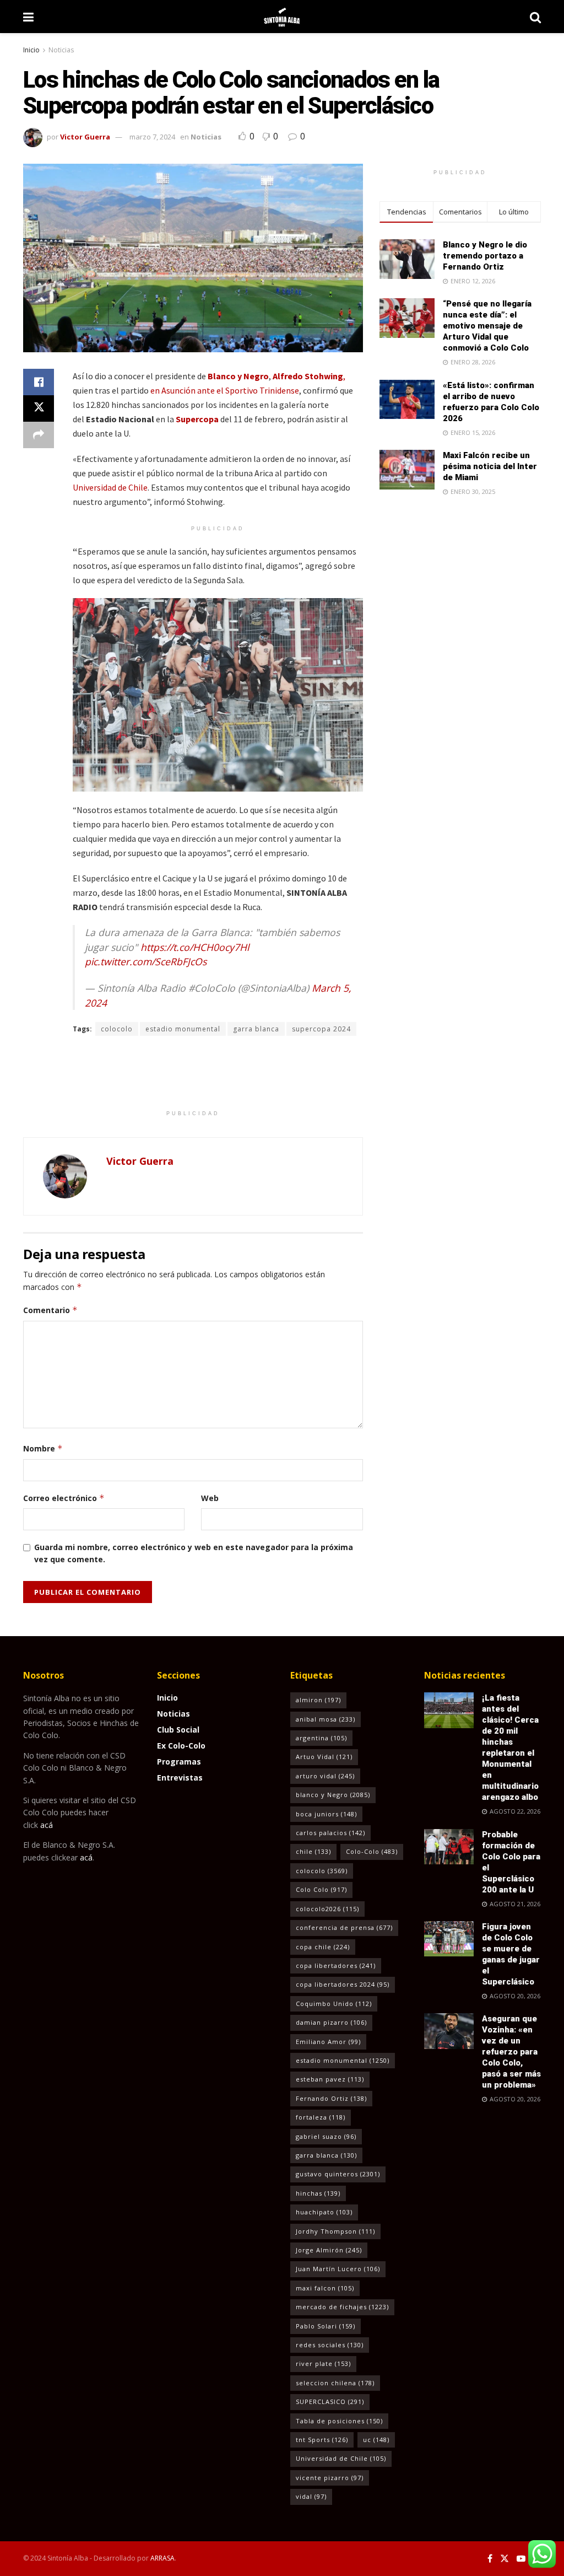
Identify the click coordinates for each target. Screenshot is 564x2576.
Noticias (61, 50)
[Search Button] (535, 17)
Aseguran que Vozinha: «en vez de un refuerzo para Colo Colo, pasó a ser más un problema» (511, 2052)
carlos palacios (330, 1833)
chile (313, 1851)
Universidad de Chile (110, 487)
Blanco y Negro (238, 376)
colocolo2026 (327, 1909)
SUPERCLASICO (330, 2402)
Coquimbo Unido (334, 2004)
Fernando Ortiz (331, 2098)
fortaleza (321, 2117)
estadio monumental (183, 1029)
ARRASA (162, 2558)
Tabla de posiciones (339, 2421)
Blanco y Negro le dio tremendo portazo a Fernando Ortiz (485, 256)
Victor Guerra (85, 137)
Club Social (178, 1730)
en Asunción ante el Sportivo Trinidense (225, 390)
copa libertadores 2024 (343, 1984)
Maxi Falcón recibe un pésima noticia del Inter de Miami (490, 466)
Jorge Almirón (329, 2250)
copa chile (323, 1947)
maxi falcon (325, 2288)
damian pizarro (331, 2022)
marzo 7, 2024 (152, 137)
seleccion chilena (335, 2383)
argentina (321, 1738)
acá (47, 1825)
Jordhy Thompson (335, 2231)
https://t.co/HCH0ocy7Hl (195, 947)
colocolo (117, 1029)
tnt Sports (322, 2440)
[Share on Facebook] (39, 382)
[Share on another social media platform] (39, 435)
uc (376, 2440)
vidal (311, 2496)
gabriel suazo (326, 2136)
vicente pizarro (330, 2478)
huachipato (324, 2212)
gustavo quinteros (338, 2174)
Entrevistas (180, 1778)
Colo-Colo (372, 1851)
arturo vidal (325, 1776)
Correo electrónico (64, 1498)
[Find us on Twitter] (505, 2559)
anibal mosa (326, 1719)
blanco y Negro (333, 1795)
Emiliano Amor (328, 2042)
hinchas (318, 2193)
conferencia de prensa (344, 1927)
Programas (179, 1762)
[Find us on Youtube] (521, 2559)
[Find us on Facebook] (490, 2559)
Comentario (50, 1310)
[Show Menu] (28, 17)
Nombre (43, 1448)
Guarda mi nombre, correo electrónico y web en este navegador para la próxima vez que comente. (194, 1553)
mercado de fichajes (342, 2307)
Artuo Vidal (324, 1757)
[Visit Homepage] (282, 17)
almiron (318, 1700)
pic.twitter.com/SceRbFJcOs (146, 961)
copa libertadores (336, 1965)
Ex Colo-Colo (181, 1746)
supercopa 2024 (321, 1029)
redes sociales (330, 2345)
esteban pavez (330, 2079)
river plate (323, 2363)
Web (210, 1498)
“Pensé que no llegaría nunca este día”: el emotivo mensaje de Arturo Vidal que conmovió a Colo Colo (487, 326)
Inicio (31, 50)
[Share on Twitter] (39, 408)
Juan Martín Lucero (338, 2269)
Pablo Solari (326, 2326)
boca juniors (326, 1814)
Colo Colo (321, 1889)
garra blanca (256, 1029)
